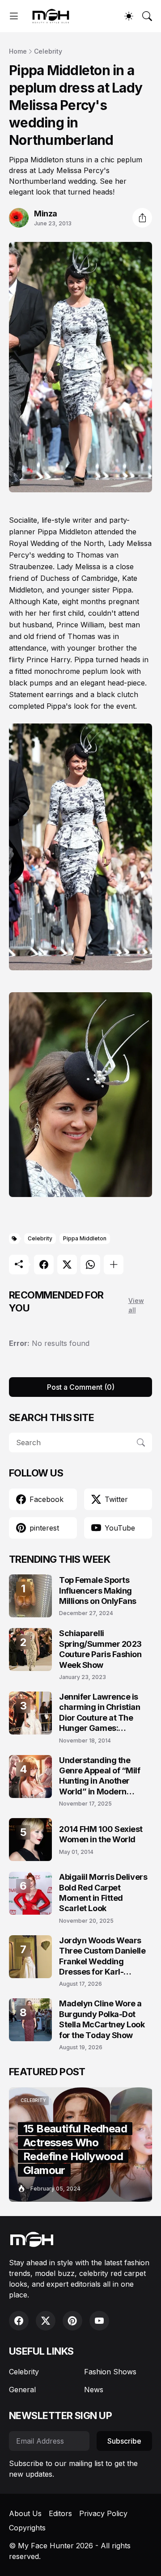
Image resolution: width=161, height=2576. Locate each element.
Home (18, 51)
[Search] (147, 16)
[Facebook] (44, 1265)
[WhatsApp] (90, 1265)
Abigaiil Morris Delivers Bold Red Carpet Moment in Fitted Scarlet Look (103, 1893)
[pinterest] (72, 2321)
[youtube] (99, 2321)
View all (136, 1305)
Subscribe (124, 2441)
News (94, 2390)
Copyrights (27, 2528)
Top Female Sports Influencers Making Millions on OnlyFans (98, 1590)
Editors (60, 2513)
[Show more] (114, 1265)
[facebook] (19, 2321)
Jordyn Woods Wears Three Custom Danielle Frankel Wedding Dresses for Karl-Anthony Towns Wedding (102, 1956)
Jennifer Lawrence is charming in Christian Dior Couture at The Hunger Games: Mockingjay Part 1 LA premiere (100, 1713)
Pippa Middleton (85, 1238)
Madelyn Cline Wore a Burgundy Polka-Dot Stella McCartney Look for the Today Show (102, 2019)
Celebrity (48, 51)
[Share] (142, 218)
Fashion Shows (110, 2372)
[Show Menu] (14, 16)
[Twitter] (67, 1265)
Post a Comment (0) (81, 1387)
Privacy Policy (103, 2513)
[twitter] (46, 2321)
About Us (25, 2513)
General (22, 2390)
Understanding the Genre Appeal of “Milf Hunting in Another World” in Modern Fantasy (100, 1776)
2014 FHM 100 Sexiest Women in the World (101, 1834)
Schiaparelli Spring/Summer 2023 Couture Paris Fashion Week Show (100, 1649)
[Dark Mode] (129, 16)
